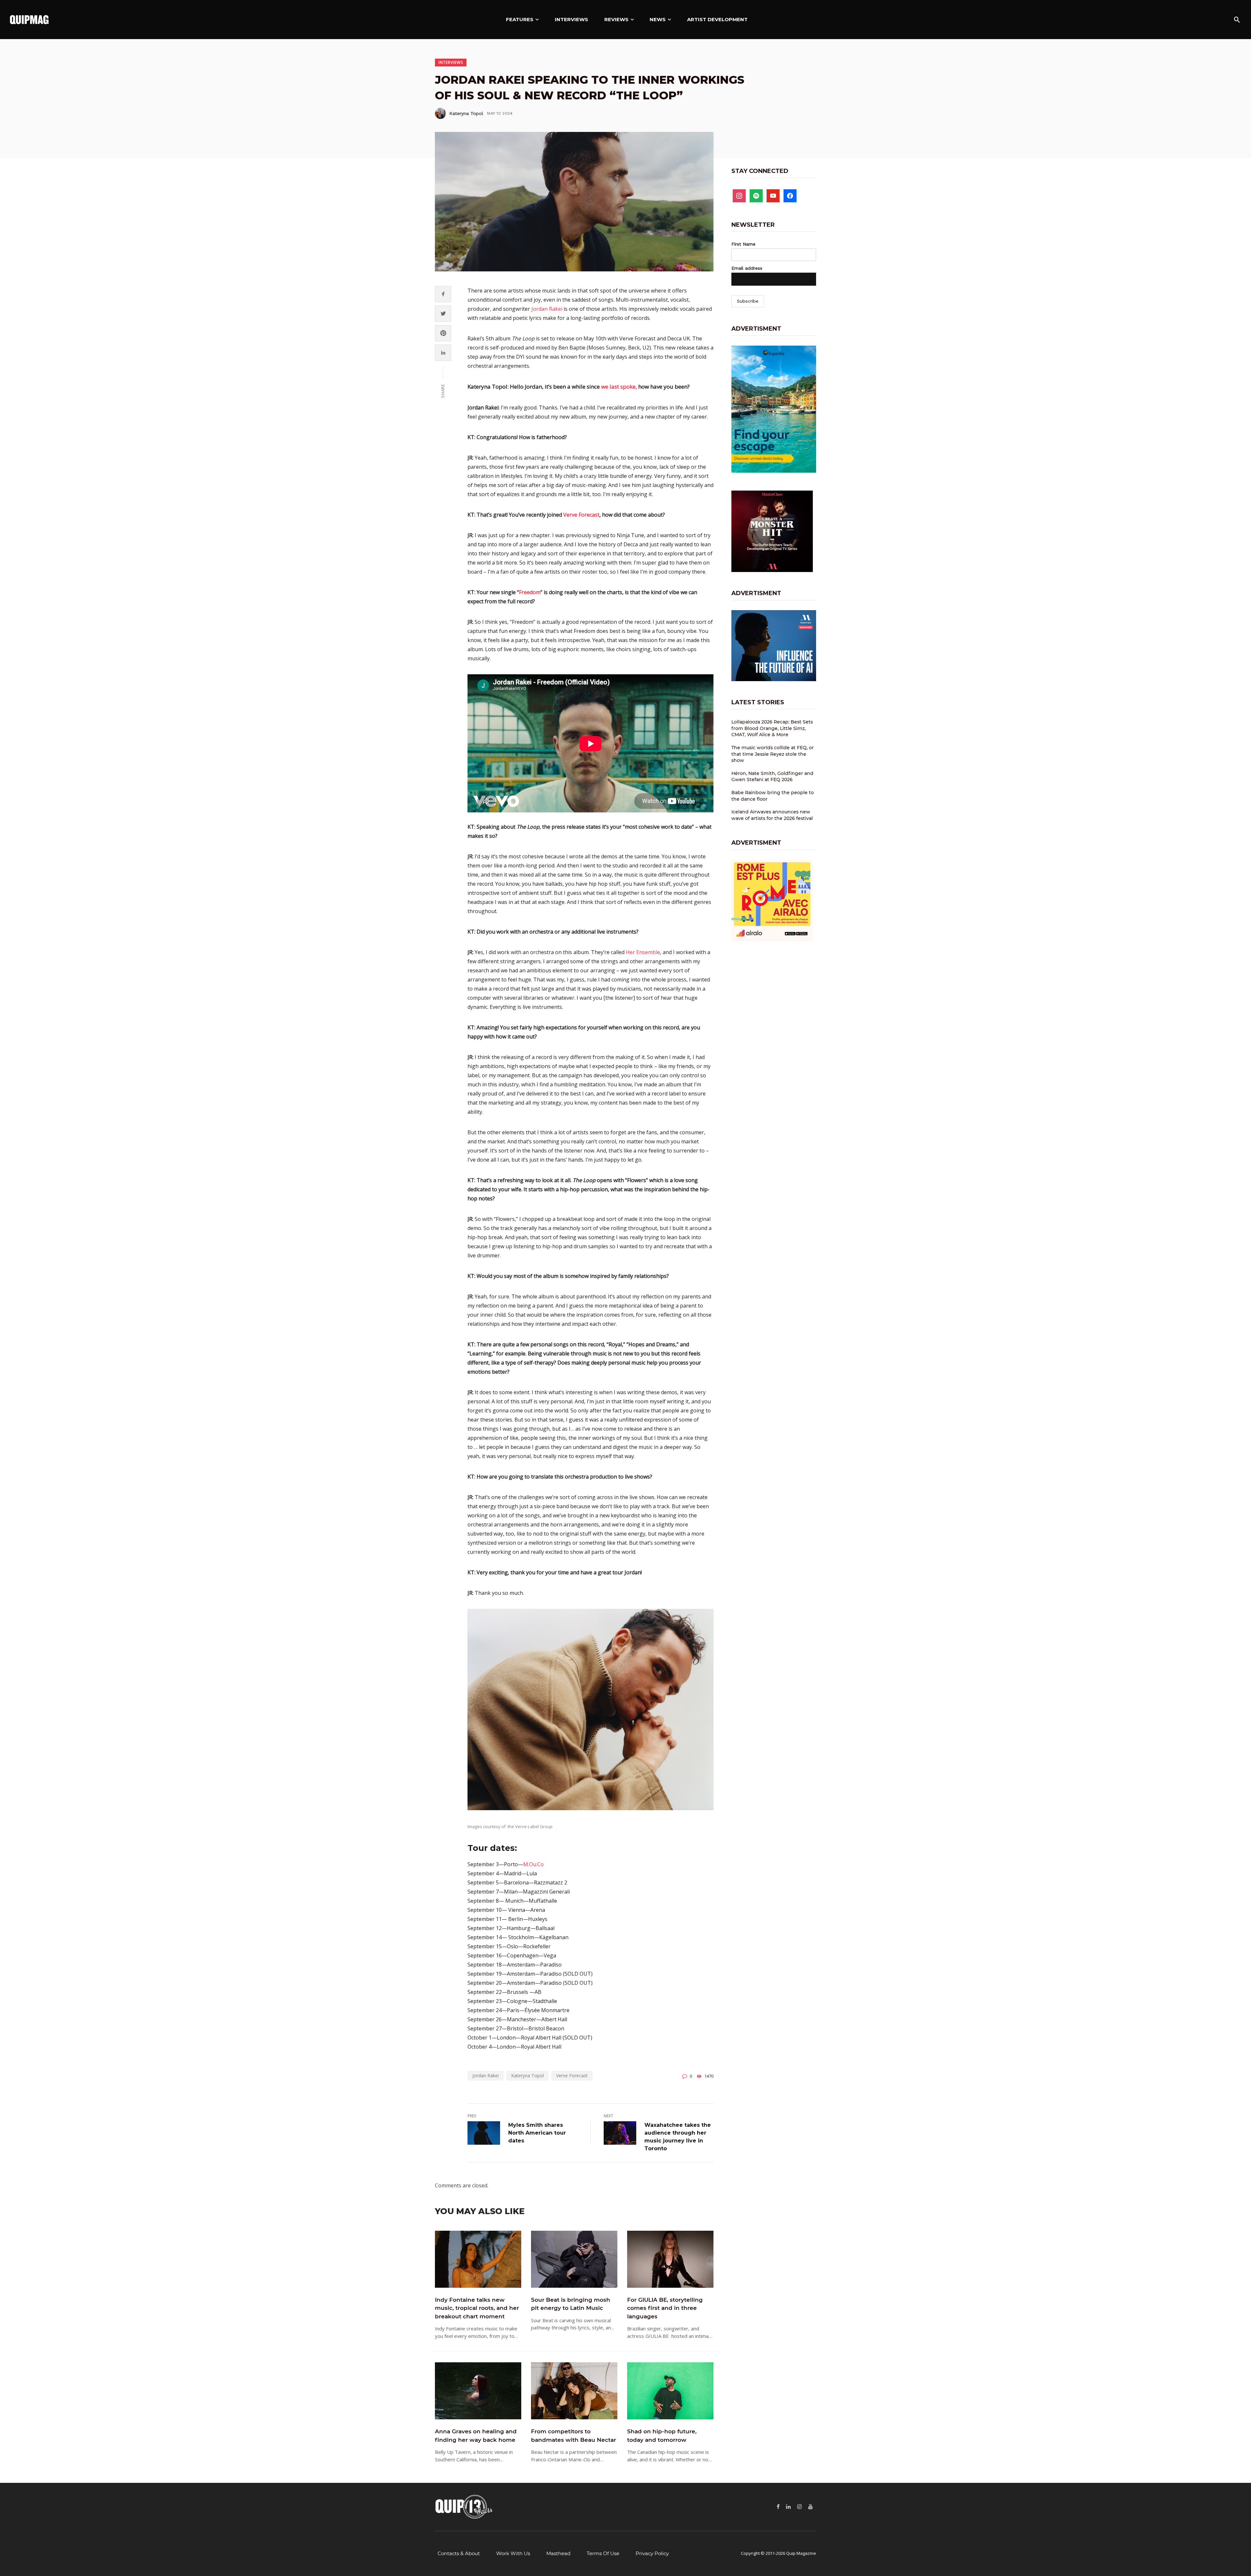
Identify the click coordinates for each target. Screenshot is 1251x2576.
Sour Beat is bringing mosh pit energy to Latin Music (571, 2304)
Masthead (558, 2553)
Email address (747, 268)
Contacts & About (459, 2553)
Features (520, 19)
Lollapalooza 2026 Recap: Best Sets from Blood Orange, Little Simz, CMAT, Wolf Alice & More (772, 728)
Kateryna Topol (466, 113)
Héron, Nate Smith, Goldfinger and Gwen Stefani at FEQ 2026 (772, 777)
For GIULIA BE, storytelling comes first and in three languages (665, 2308)
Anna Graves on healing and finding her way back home (476, 2436)
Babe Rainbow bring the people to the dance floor (773, 796)
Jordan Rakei (547, 309)
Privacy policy (652, 2553)
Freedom (530, 592)
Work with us (513, 2553)
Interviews (571, 19)
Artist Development (717, 19)
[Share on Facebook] (443, 294)
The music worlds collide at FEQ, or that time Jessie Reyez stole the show (773, 754)
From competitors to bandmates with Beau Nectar (574, 2436)
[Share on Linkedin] (443, 353)
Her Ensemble (643, 952)
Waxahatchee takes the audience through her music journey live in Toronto (678, 2137)
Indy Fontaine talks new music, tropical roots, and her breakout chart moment (477, 2308)
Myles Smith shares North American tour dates (537, 2133)
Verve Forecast (581, 515)
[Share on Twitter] (443, 314)
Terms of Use (603, 2553)
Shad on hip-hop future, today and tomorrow (662, 2436)
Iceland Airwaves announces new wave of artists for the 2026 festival (772, 815)
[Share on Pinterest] (443, 333)
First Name (743, 244)
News (658, 19)
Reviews (616, 19)
